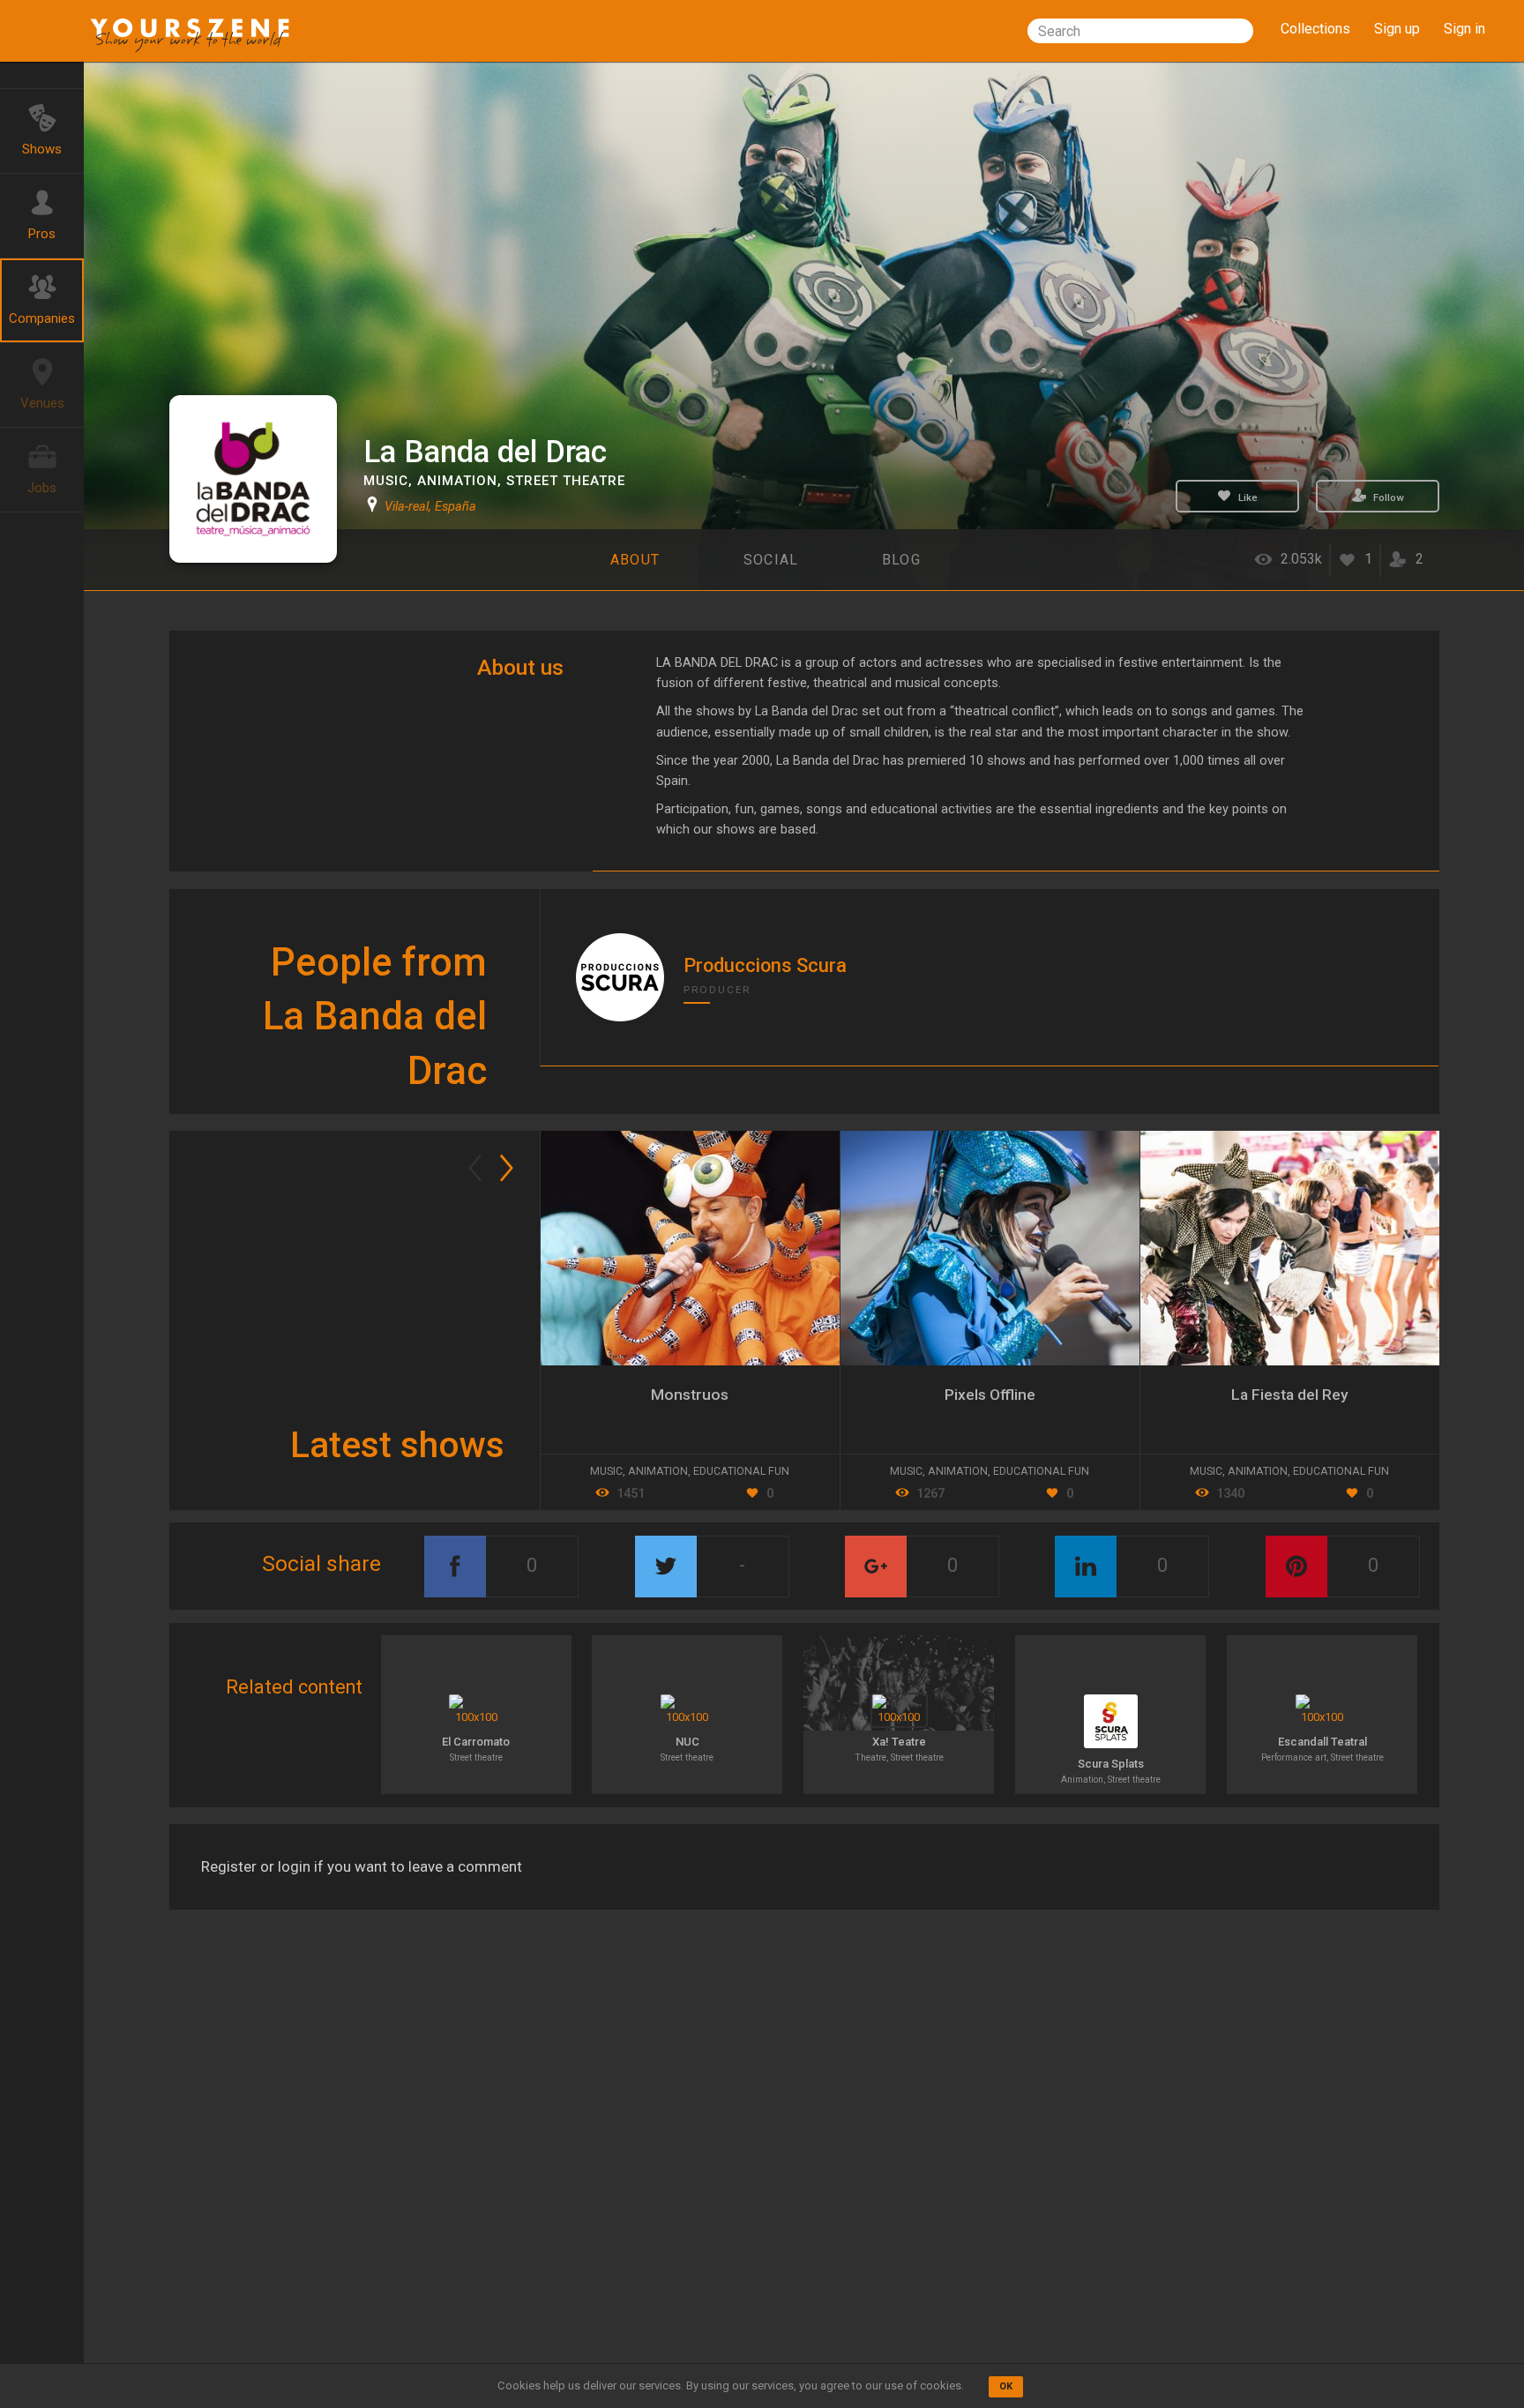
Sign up (1397, 29)
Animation (457, 481)
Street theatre (566, 481)
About (635, 560)
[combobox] (1140, 31)
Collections (1315, 29)
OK (1006, 2386)
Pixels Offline (990, 1395)
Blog (901, 560)
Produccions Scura (765, 965)
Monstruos (690, 1395)
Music (386, 481)
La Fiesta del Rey (1290, 1395)
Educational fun (1341, 1471)
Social (771, 560)
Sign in (1464, 29)
